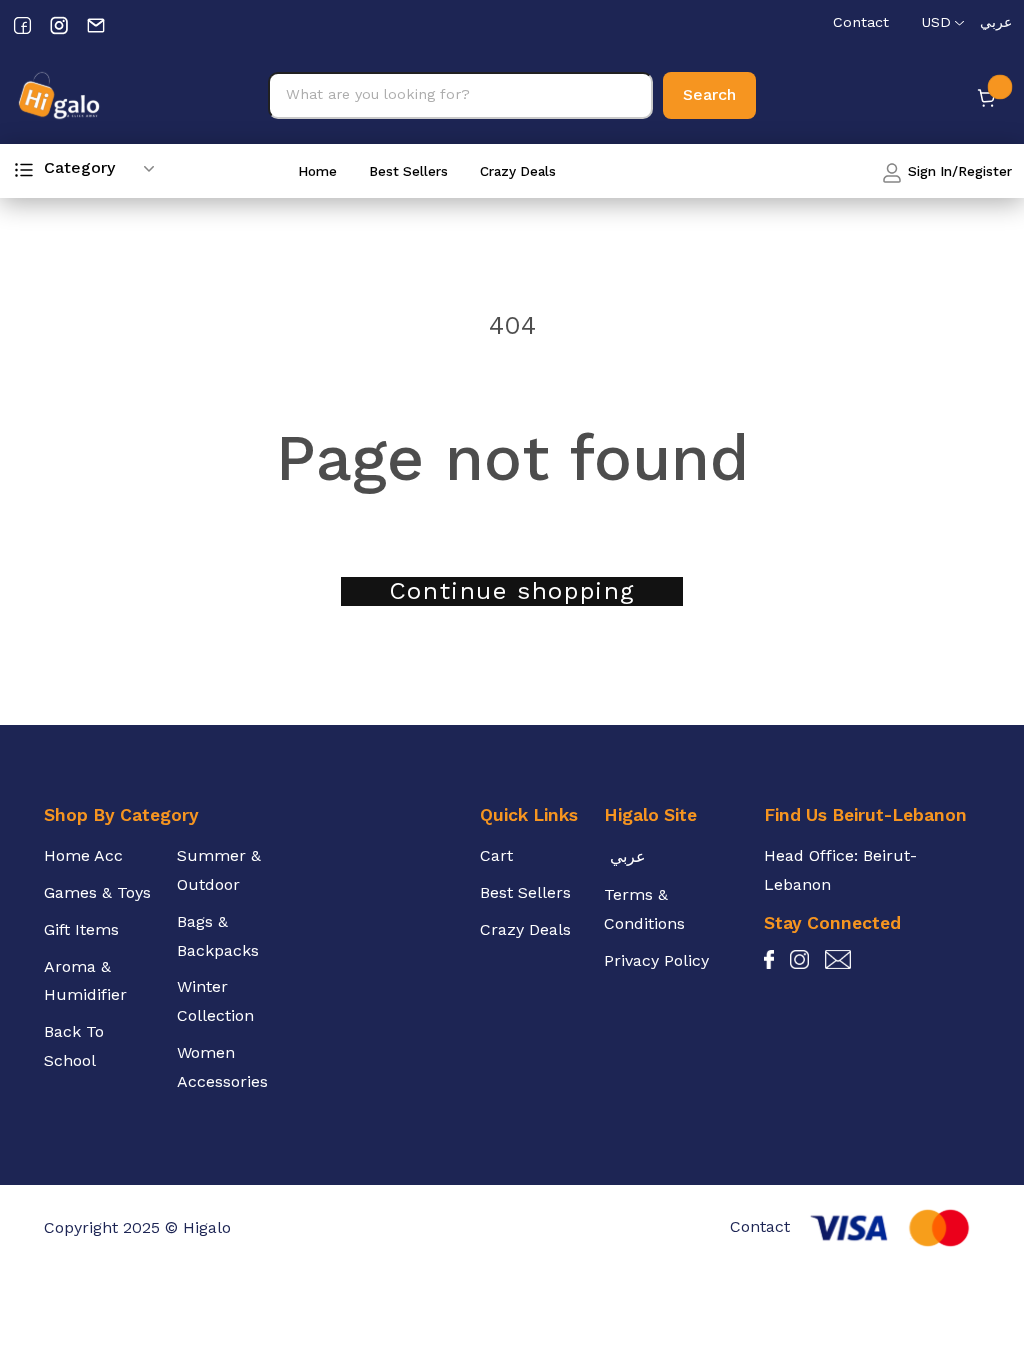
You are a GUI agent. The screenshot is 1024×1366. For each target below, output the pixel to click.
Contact (861, 22)
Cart (496, 855)
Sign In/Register (958, 171)
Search (709, 94)
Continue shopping (512, 591)
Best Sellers (408, 171)
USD (936, 22)
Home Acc (83, 855)
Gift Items (81, 929)
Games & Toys (97, 892)
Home (317, 171)
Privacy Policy (656, 960)
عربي (996, 22)
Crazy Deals (518, 171)
